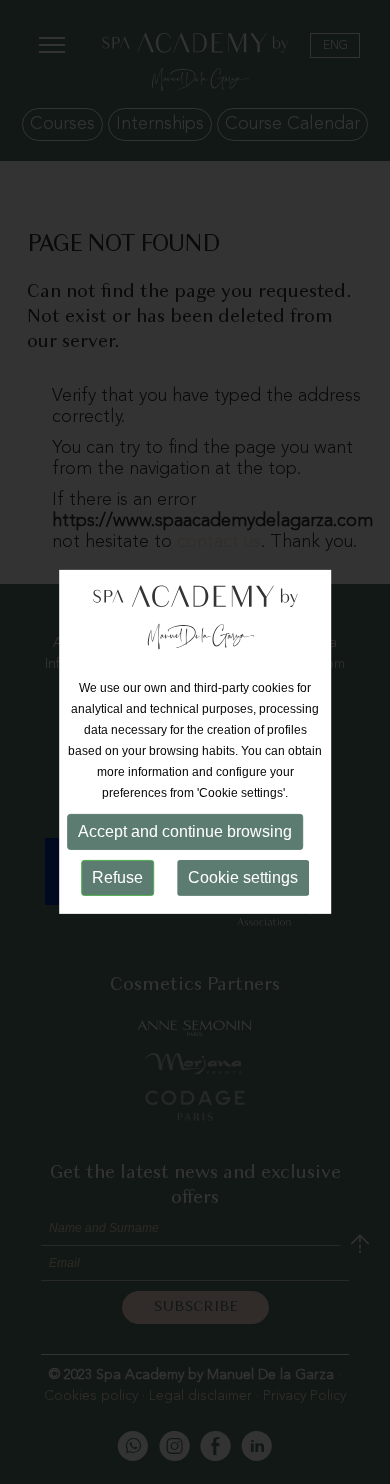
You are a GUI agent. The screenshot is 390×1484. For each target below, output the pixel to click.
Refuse (117, 877)
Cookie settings (243, 877)
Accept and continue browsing (185, 831)
